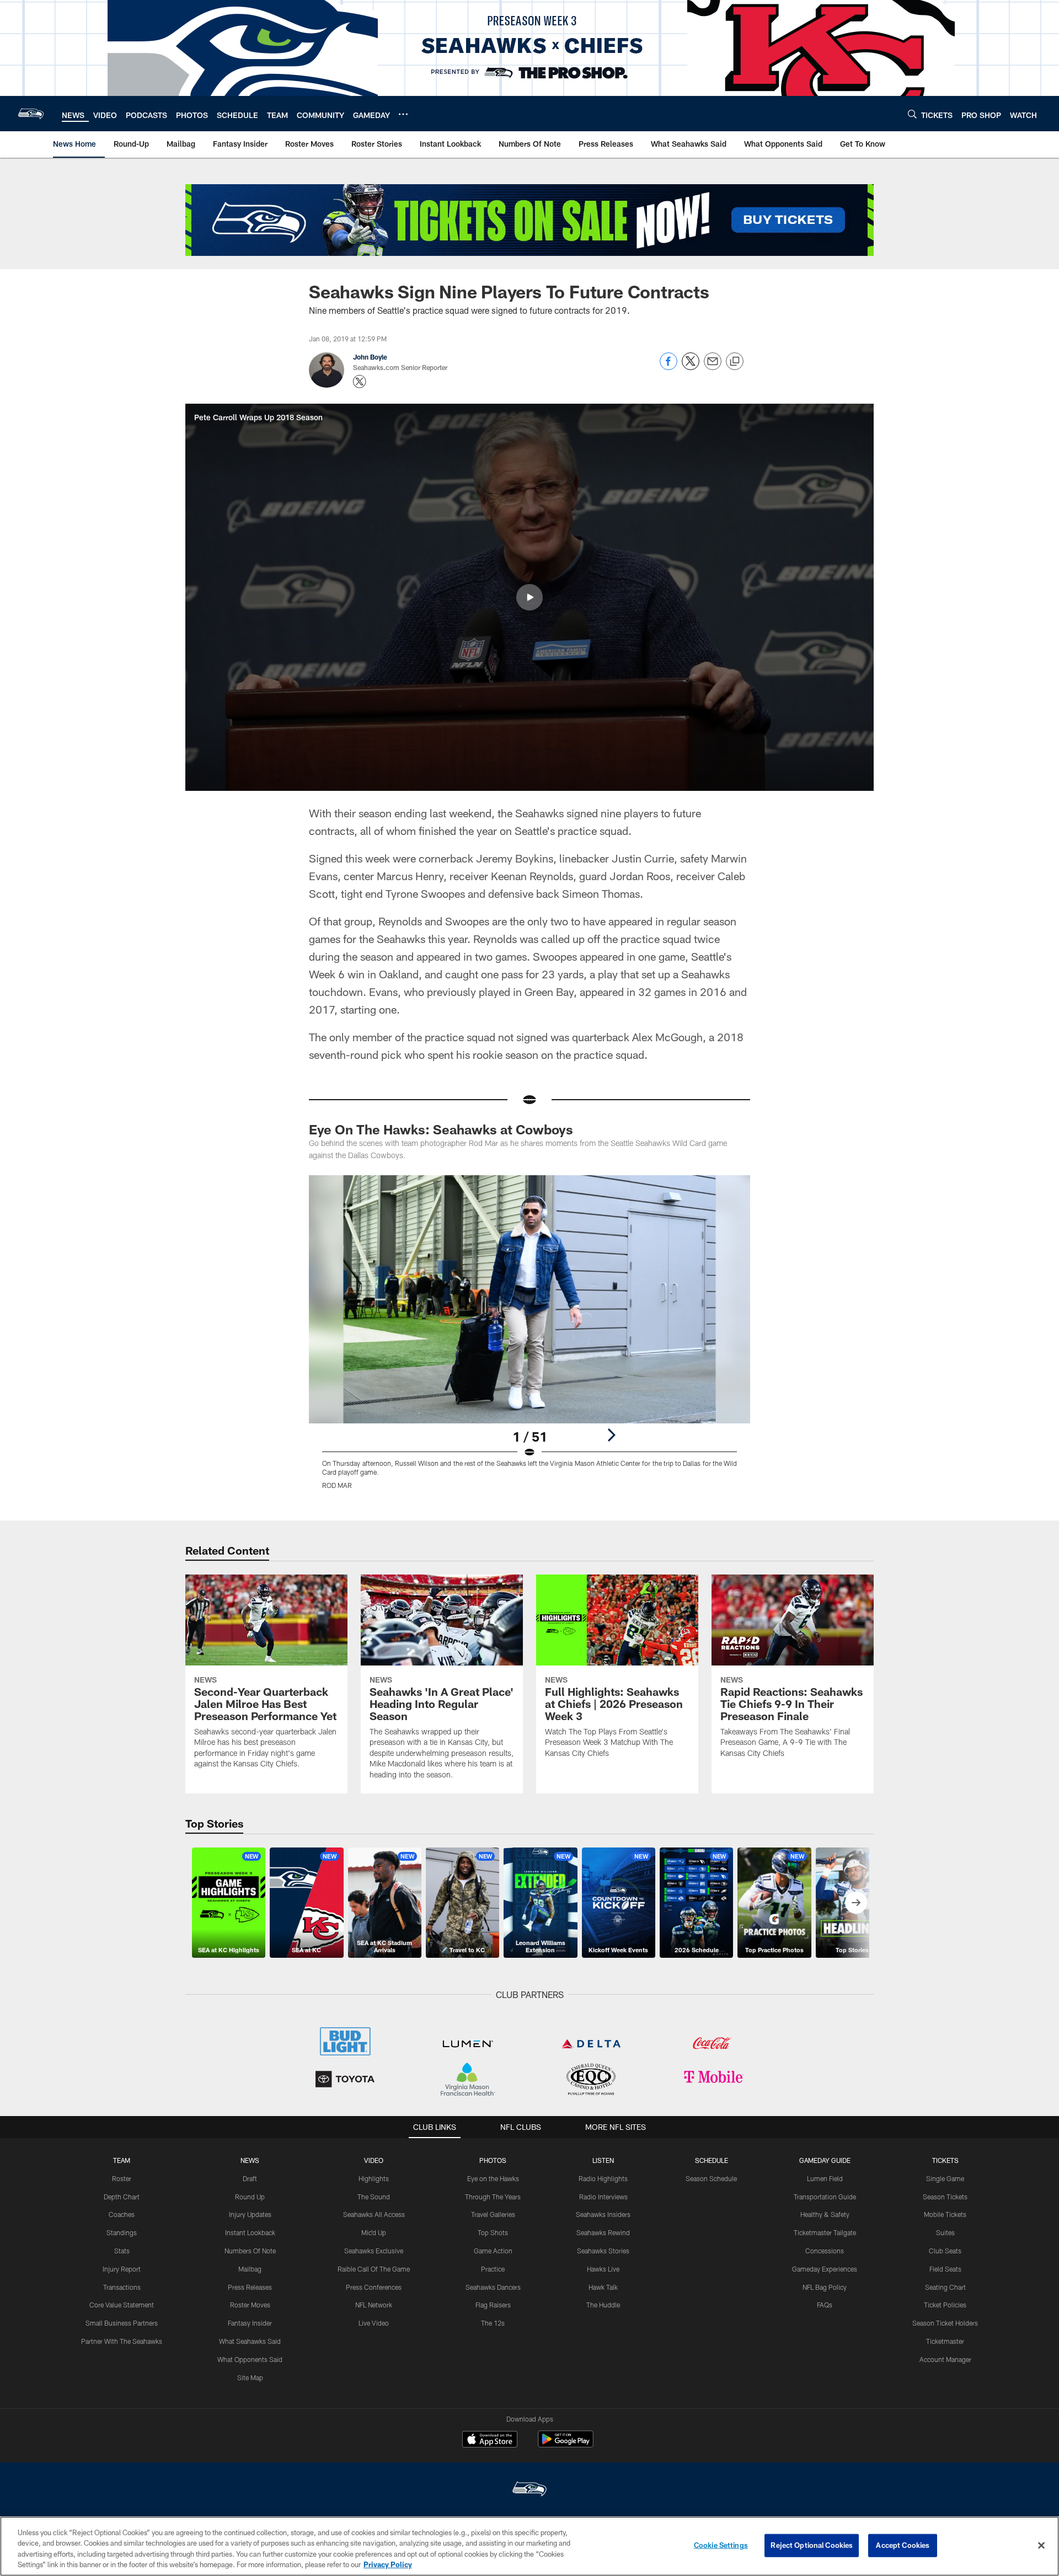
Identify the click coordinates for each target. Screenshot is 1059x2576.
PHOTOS (493, 2160)
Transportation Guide (825, 2197)
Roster (122, 2178)
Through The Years (493, 2197)
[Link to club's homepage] (31, 114)
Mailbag (250, 2269)
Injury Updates (250, 2214)
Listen (603, 2160)
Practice (493, 2269)
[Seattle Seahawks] (529, 2490)
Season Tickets (945, 2197)
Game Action (493, 2251)
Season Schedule (711, 2178)
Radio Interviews (603, 2197)
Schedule (712, 2160)
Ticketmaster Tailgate (825, 2232)
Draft (250, 2178)
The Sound (374, 2197)
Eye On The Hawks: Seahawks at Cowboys (441, 1129)
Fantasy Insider (250, 2323)
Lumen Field (825, 2178)
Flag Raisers (493, 2305)
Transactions (122, 2287)
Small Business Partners (122, 2323)
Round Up (250, 2197)
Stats (122, 2251)
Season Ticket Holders (945, 2323)
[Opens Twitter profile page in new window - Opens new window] (360, 382)
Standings (122, 2232)
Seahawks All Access (374, 2214)
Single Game (945, 2178)
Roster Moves (250, 2305)
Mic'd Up (374, 2232)
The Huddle (603, 2305)
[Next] (611, 1435)
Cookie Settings (721, 2545)
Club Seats (945, 2251)
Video (374, 2160)
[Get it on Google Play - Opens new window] (566, 2444)
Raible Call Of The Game (374, 2269)
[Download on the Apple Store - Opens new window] (490, 2440)
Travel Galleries (493, 2214)
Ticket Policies (945, 2305)
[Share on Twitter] (691, 367)
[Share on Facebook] (668, 367)
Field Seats (945, 2269)
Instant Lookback (250, 2232)
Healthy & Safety (825, 2214)
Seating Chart (945, 2287)
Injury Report (122, 2269)
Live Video (374, 2323)
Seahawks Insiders (603, 2214)
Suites (945, 2232)
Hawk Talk (603, 2287)
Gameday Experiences (825, 2269)
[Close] (1041, 2545)
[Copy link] (735, 362)
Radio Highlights (603, 2178)
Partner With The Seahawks (122, 2341)
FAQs (825, 2305)
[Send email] (713, 367)
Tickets (945, 2160)
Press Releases (250, 2287)
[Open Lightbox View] (529, 1339)
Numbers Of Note (250, 2251)
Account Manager (945, 2359)
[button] (529, 597)
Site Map (250, 2377)
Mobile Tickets (945, 2214)
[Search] (912, 114)
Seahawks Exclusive (374, 2251)
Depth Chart (122, 2197)
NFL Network (374, 2305)
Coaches (122, 2214)
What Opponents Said (250, 2359)
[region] (529, 2546)
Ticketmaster (945, 2341)
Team (122, 2160)
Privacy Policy (388, 2564)
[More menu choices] (403, 114)
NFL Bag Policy (825, 2287)
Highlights (374, 2178)
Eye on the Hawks (493, 2178)
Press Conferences (374, 2287)
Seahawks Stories (603, 2251)
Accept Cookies (903, 2545)
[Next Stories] (856, 1903)
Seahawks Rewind (603, 2232)
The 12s (493, 2323)
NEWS (250, 2160)
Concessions (825, 2251)
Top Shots (493, 2232)
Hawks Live (603, 2269)
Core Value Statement (122, 2305)
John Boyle (370, 357)
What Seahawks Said (250, 2341)
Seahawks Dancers (493, 2287)
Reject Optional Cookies (812, 2545)
